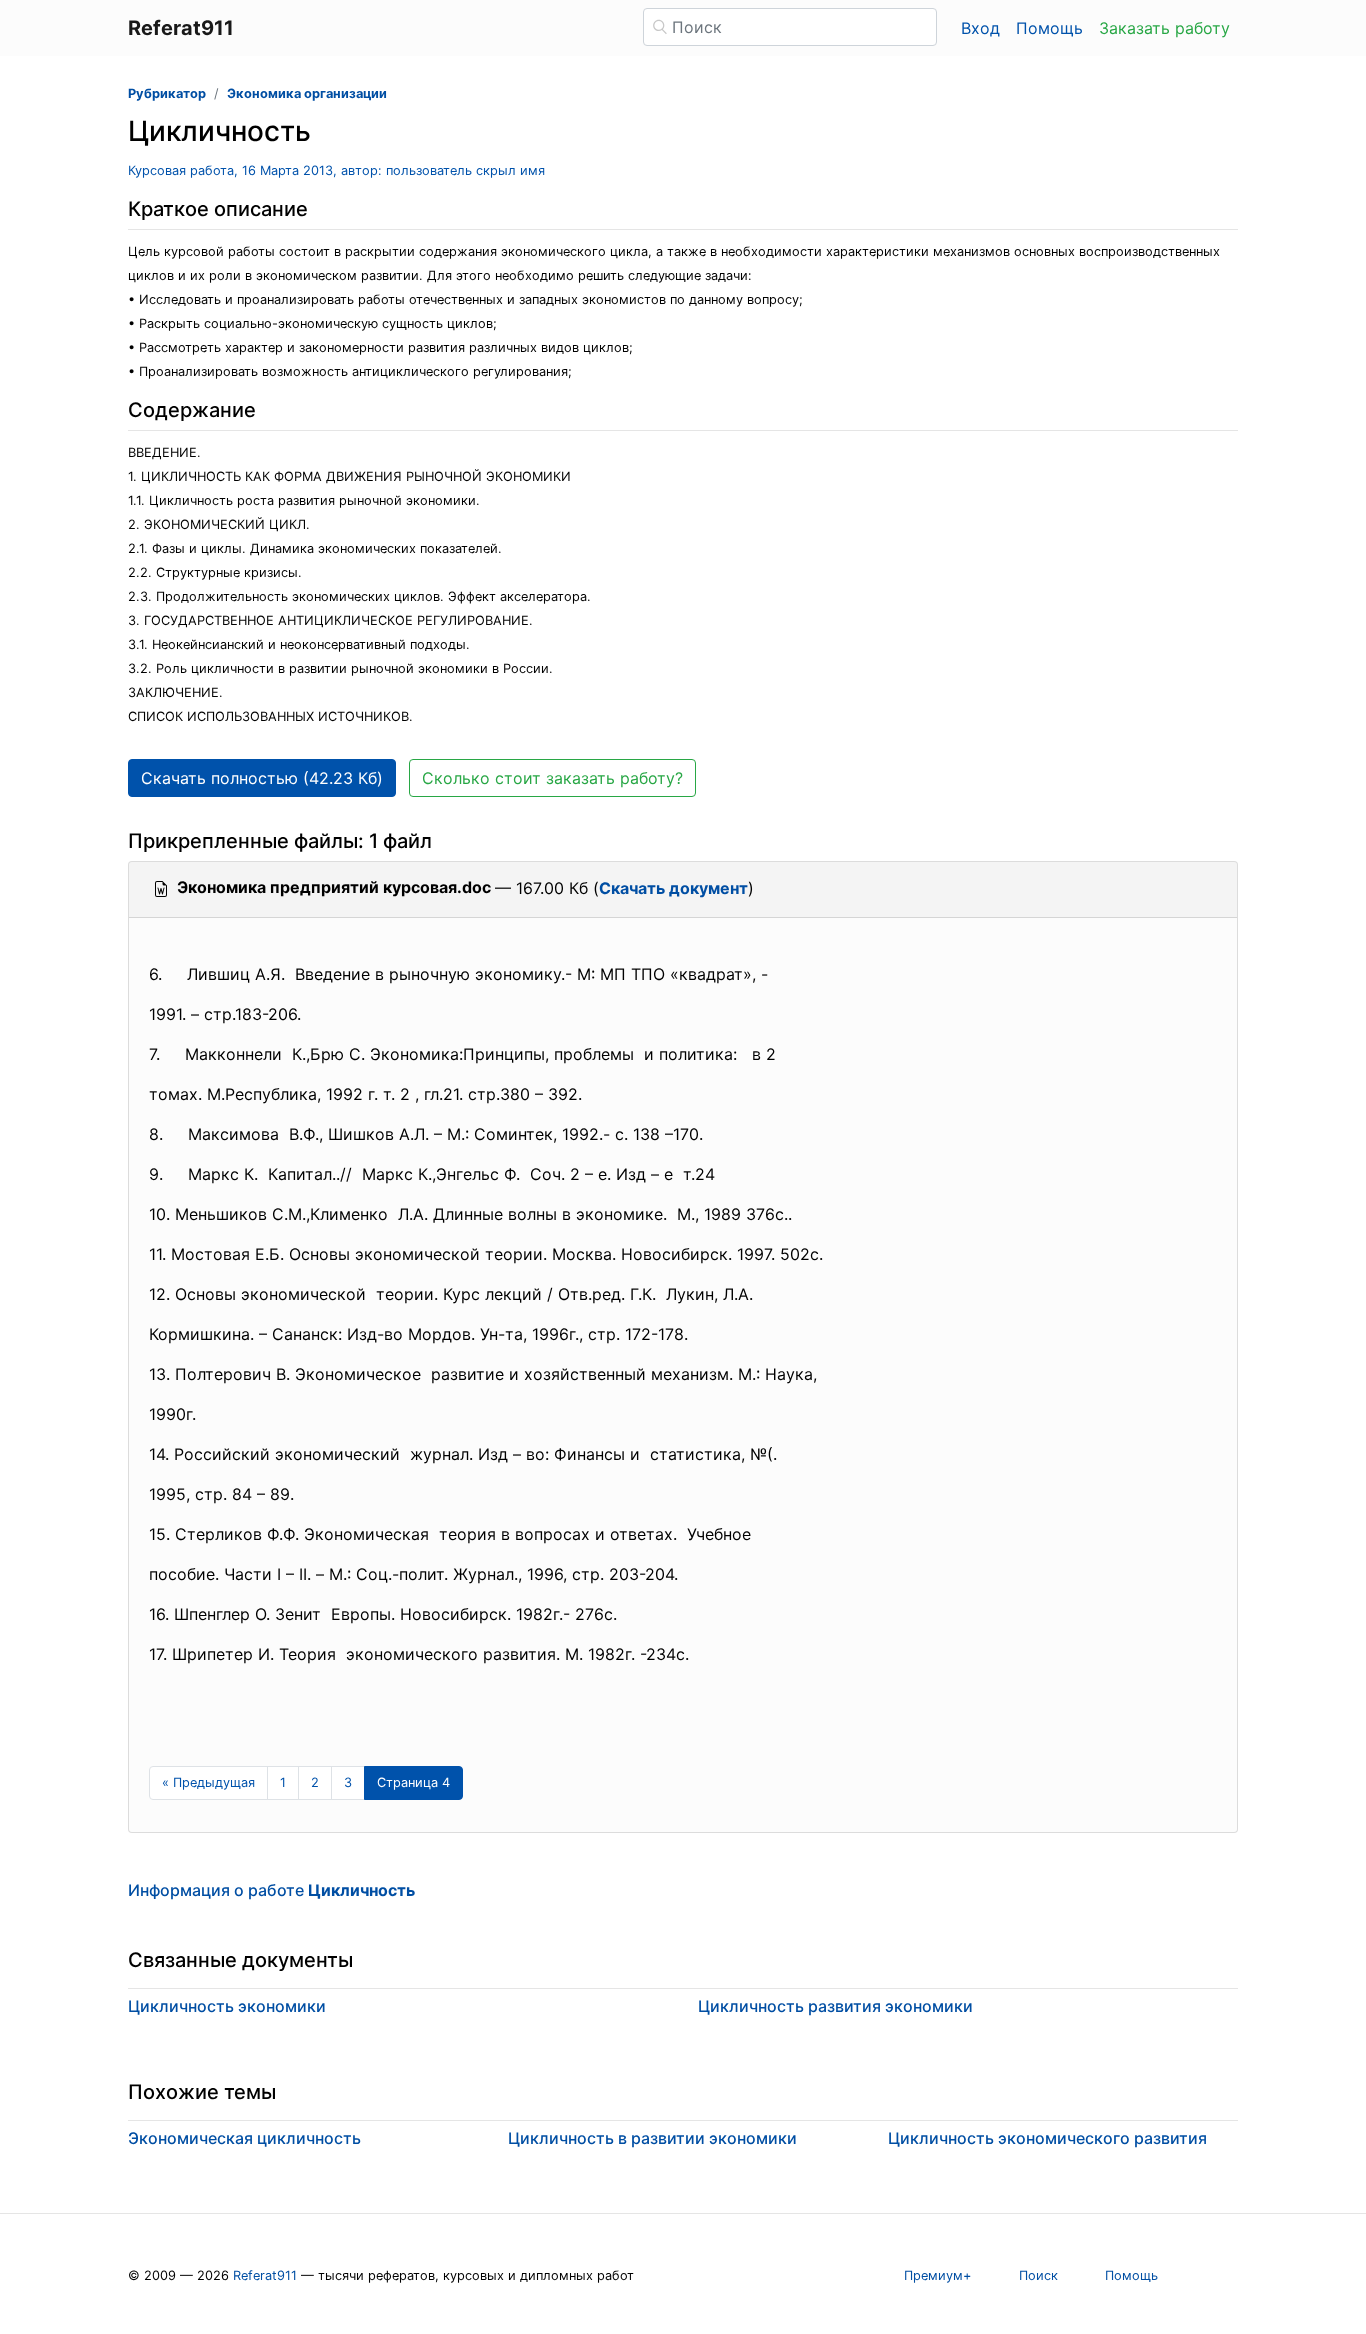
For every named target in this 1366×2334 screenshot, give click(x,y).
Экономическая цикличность (244, 2138)
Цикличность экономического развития (1047, 2138)
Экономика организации (307, 93)
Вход (980, 28)
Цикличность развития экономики (835, 2006)
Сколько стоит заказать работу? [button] (552, 778)
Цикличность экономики (227, 2006)
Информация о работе (271, 1890)
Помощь (1049, 28)
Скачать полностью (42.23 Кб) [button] (262, 778)
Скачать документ (673, 888)
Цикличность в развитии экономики (652, 2138)
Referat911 (265, 2275)
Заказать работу (1164, 28)
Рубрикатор (167, 93)
